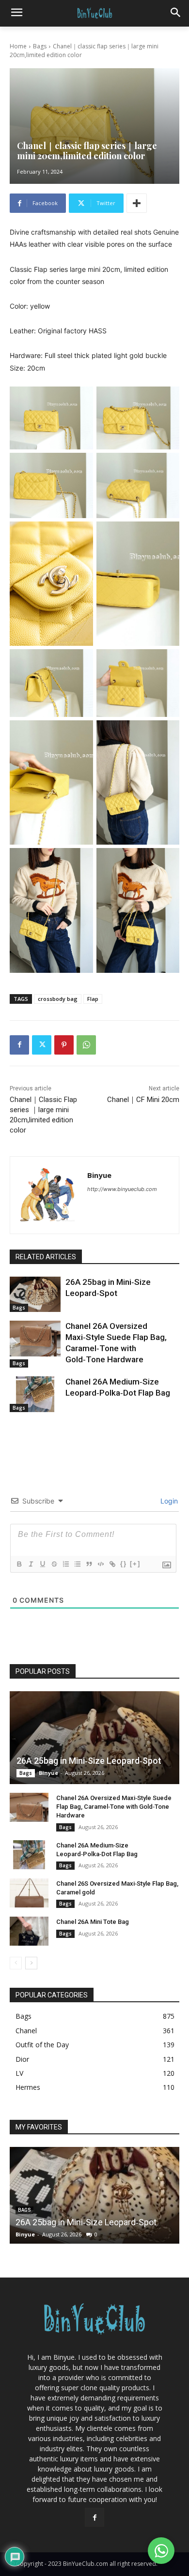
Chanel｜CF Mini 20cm (143, 1100)
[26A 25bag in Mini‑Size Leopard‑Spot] (35, 1295)
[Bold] (19, 1564)
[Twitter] (42, 1045)
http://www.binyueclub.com (122, 1189)
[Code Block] (100, 1564)
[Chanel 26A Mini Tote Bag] (29, 1931)
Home (18, 46)
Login (168, 1501)
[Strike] (54, 1564)
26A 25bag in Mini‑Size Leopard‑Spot (89, 1761)
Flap (93, 999)
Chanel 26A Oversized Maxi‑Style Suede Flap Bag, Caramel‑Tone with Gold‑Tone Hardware (114, 1807)
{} (124, 1564)
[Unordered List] (77, 1564)
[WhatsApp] (86, 1045)
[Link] (112, 1564)
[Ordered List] (65, 1564)
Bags (40, 46)
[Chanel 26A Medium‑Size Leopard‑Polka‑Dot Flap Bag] (35, 1394)
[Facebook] (19, 1045)
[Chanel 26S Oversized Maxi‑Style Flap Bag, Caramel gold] (29, 1893)
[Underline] (42, 1564)
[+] (135, 1564)
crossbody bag (58, 999)
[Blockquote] (89, 1564)
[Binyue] (49, 1195)
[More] (137, 203)
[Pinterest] (64, 1045)
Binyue (99, 1175)
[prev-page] (16, 1963)
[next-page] (31, 1963)
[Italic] (31, 1564)
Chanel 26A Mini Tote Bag (93, 1922)
